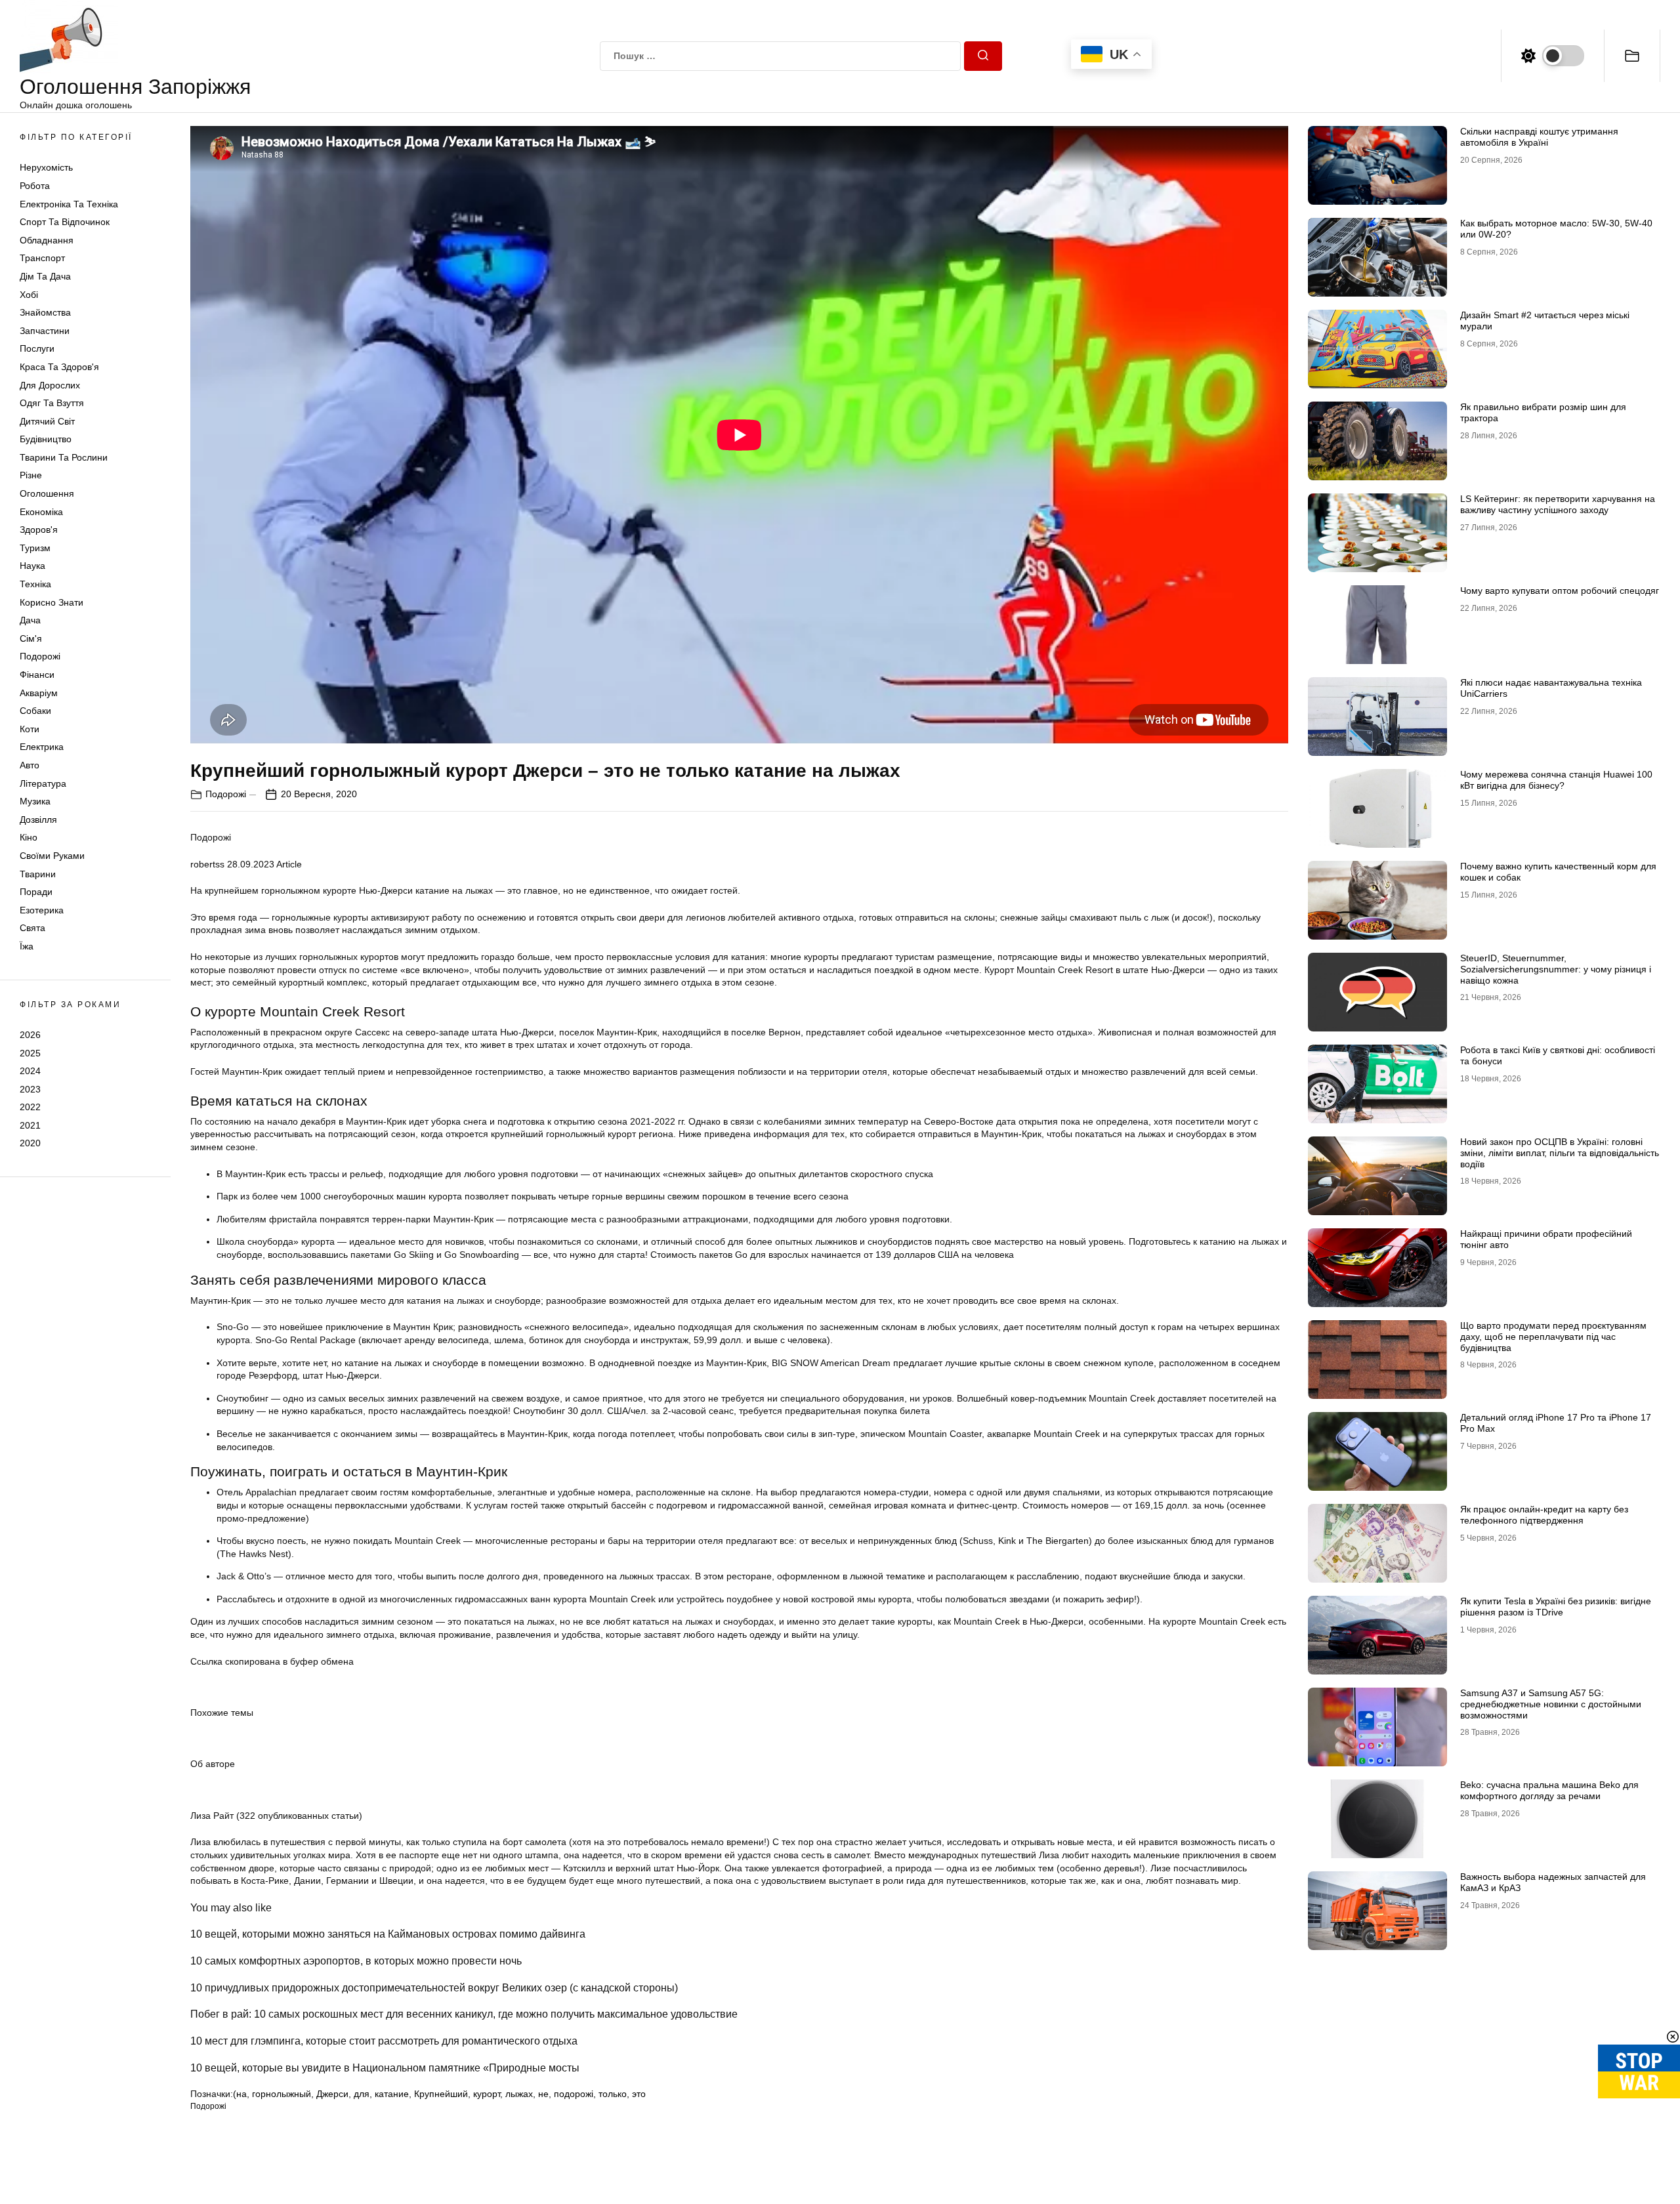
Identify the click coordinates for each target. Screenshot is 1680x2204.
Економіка (41, 512)
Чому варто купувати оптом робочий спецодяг (1560, 591)
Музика (35, 801)
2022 (30, 1107)
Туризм (35, 548)
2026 (30, 1035)
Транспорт (42, 258)
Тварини (38, 874)
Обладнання (47, 240)
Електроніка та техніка (69, 204)
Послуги (37, 348)
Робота (35, 186)
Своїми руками (52, 856)
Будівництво (46, 439)
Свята (32, 928)
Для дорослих (50, 385)
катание (392, 2094)
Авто (30, 765)
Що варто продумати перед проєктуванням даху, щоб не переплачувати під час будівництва (1553, 1337)
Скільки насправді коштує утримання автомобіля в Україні (1539, 137)
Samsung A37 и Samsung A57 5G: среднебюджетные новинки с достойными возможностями (1551, 1704)
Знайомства (45, 312)
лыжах (519, 2094)
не (543, 2094)
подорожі (574, 2094)
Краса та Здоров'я (59, 367)
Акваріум (39, 693)
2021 (30, 1125)
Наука (32, 566)
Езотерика (42, 910)
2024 (30, 1071)
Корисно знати (52, 602)
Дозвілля (38, 820)
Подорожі (40, 656)
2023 (30, 1089)
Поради (36, 892)
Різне (31, 475)
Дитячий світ (47, 421)
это (639, 2094)
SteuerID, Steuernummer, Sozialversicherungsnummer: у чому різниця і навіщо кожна (1556, 969)
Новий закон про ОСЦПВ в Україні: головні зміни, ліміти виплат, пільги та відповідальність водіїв (1560, 1153)
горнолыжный (282, 2094)
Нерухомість (46, 167)
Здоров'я (39, 530)
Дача (30, 620)
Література (43, 783)
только (613, 2094)
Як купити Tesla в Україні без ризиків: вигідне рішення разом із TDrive (1556, 1607)
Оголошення (47, 493)
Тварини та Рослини (64, 457)
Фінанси (37, 675)
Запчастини (45, 331)
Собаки (35, 711)
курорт (487, 2094)
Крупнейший (441, 2094)
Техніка (35, 584)
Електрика (42, 747)
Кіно (29, 837)
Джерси (332, 2094)
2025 (30, 1052)
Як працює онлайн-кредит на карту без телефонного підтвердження (1544, 1515)
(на (240, 2094)
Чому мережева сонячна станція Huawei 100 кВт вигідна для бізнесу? (1556, 780)
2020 (30, 1143)
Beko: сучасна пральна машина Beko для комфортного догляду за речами (1549, 1790)
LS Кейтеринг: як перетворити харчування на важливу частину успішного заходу (1558, 504)
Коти (30, 729)
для (362, 2094)
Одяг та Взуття (52, 403)
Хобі (29, 295)
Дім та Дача (45, 276)
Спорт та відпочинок (65, 222)
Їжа (27, 946)
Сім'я (31, 638)
